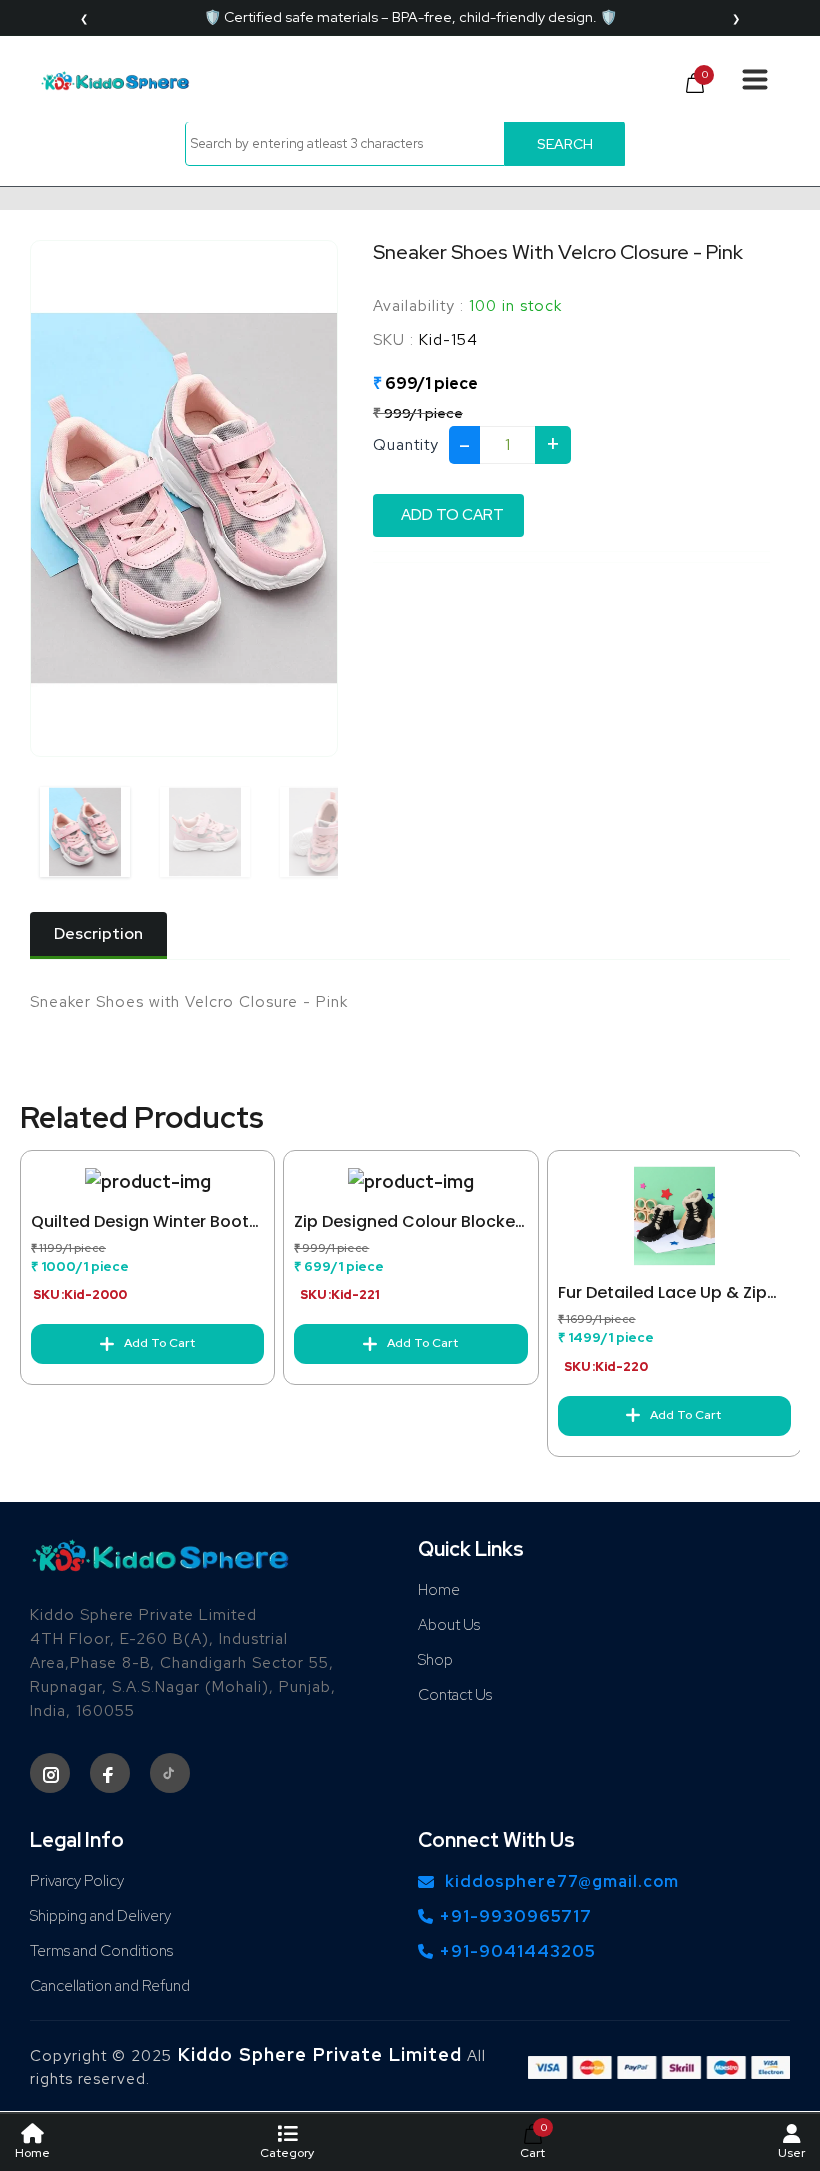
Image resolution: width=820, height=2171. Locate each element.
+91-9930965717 (515, 1916)
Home (439, 1590)
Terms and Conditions (101, 1951)
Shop (435, 1660)
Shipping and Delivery (100, 1916)
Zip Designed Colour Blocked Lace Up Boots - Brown (410, 1222)
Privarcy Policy (77, 1881)
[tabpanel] (410, 1002)
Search (565, 144)
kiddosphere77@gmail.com (562, 1881)
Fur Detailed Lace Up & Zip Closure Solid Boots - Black (668, 1293)
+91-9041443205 (517, 1951)
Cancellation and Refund (110, 1986)
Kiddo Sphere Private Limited (317, 2054)
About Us (449, 1625)
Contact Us (455, 1695)
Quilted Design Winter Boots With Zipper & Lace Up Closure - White (144, 1222)
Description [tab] (98, 933)
